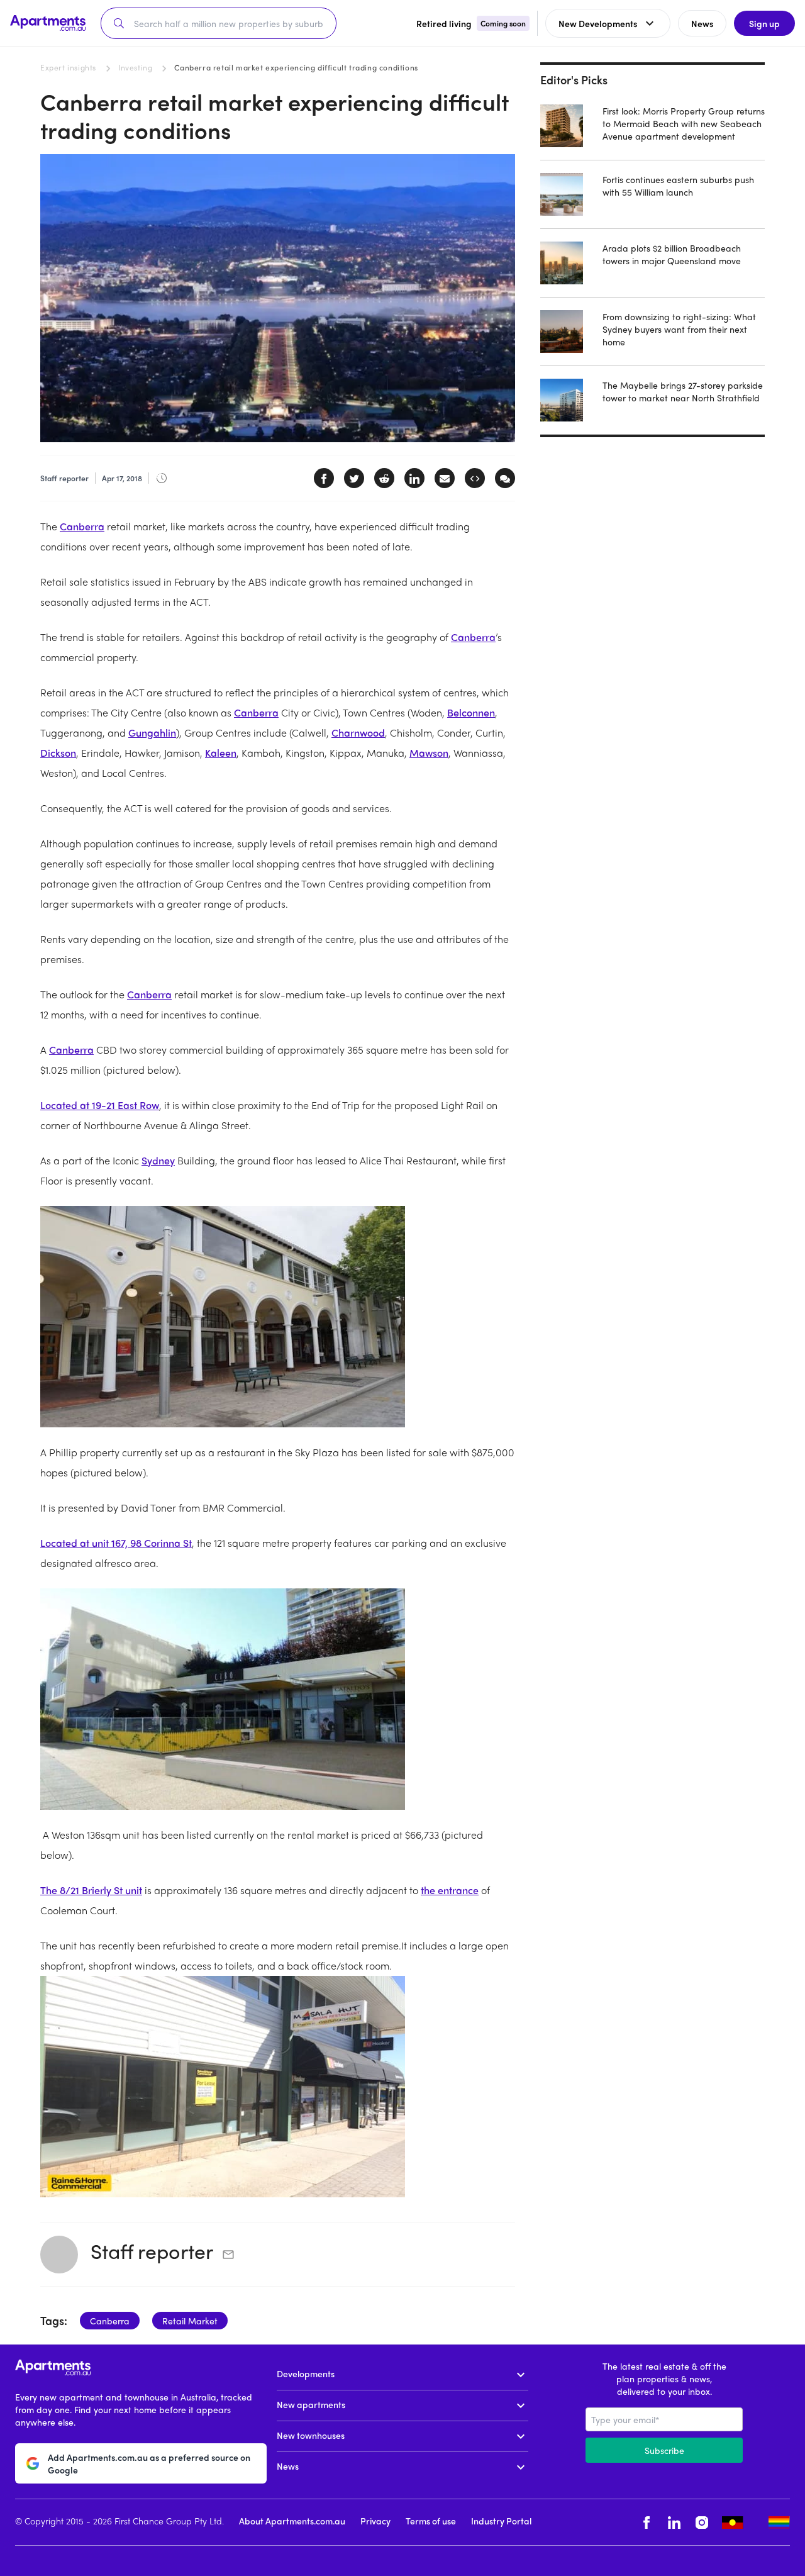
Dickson (58, 753)
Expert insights (68, 67)
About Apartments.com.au (292, 2521)
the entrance (450, 1890)
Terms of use (431, 2521)
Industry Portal (501, 2521)
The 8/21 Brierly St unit (91, 1890)
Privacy (375, 2521)
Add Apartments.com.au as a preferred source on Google (149, 2463)
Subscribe (664, 2450)
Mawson (429, 753)
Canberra (82, 526)
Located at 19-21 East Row (100, 1105)
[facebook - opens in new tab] (647, 2522)
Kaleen (221, 753)
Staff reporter (152, 2251)
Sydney (158, 1160)
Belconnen (471, 712)
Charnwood (358, 733)
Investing (135, 67)
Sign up (764, 23)
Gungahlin (152, 733)
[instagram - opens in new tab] (702, 2522)
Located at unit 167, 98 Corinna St (116, 1543)
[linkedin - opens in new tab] (674, 2522)
